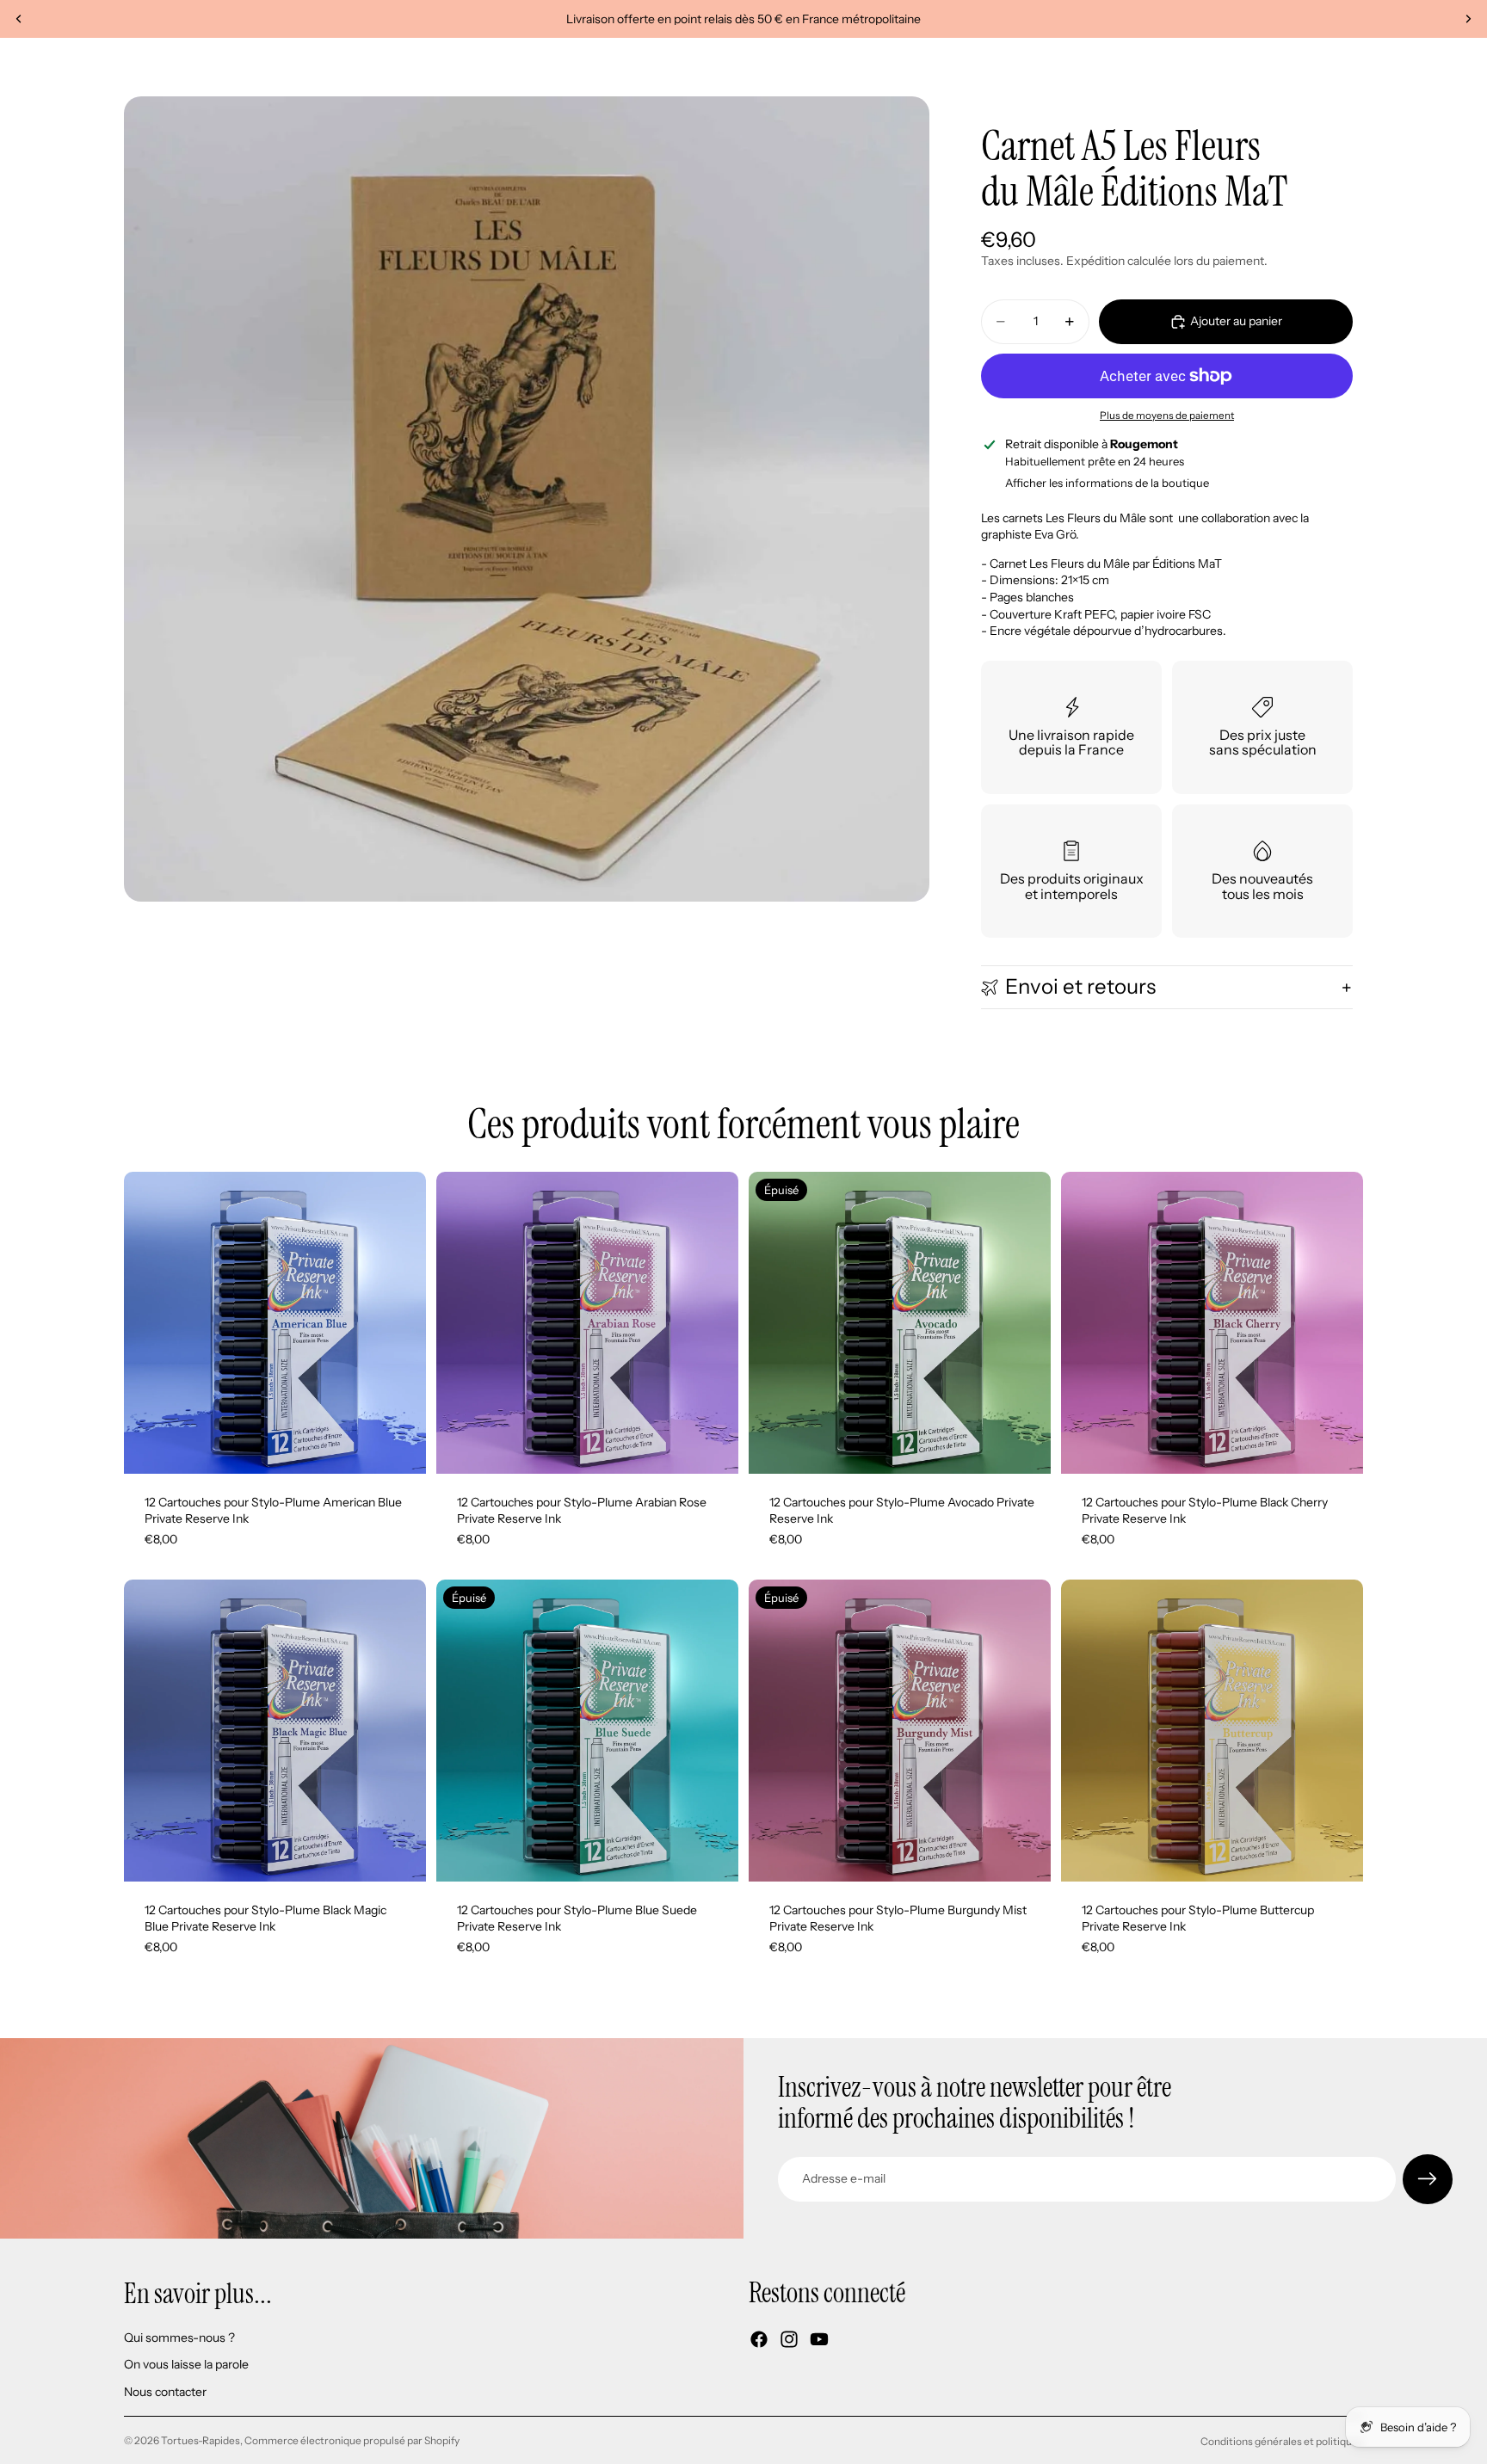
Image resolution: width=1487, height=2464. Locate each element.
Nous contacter (165, 2392)
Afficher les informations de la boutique (1107, 483)
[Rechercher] (1277, 67)
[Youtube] (819, 2339)
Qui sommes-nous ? (179, 2337)
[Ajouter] (399, 1447)
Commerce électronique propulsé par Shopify (352, 2440)
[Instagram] (789, 2339)
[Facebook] (759, 2339)
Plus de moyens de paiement (1167, 416)
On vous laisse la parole (186, 2364)
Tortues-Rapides (201, 2440)
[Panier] (1351, 67)
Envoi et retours (1080, 986)
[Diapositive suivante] (1468, 19)
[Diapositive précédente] (19, 19)
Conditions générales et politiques (1282, 2441)
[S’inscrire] (1428, 2179)
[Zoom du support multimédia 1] (527, 499)
